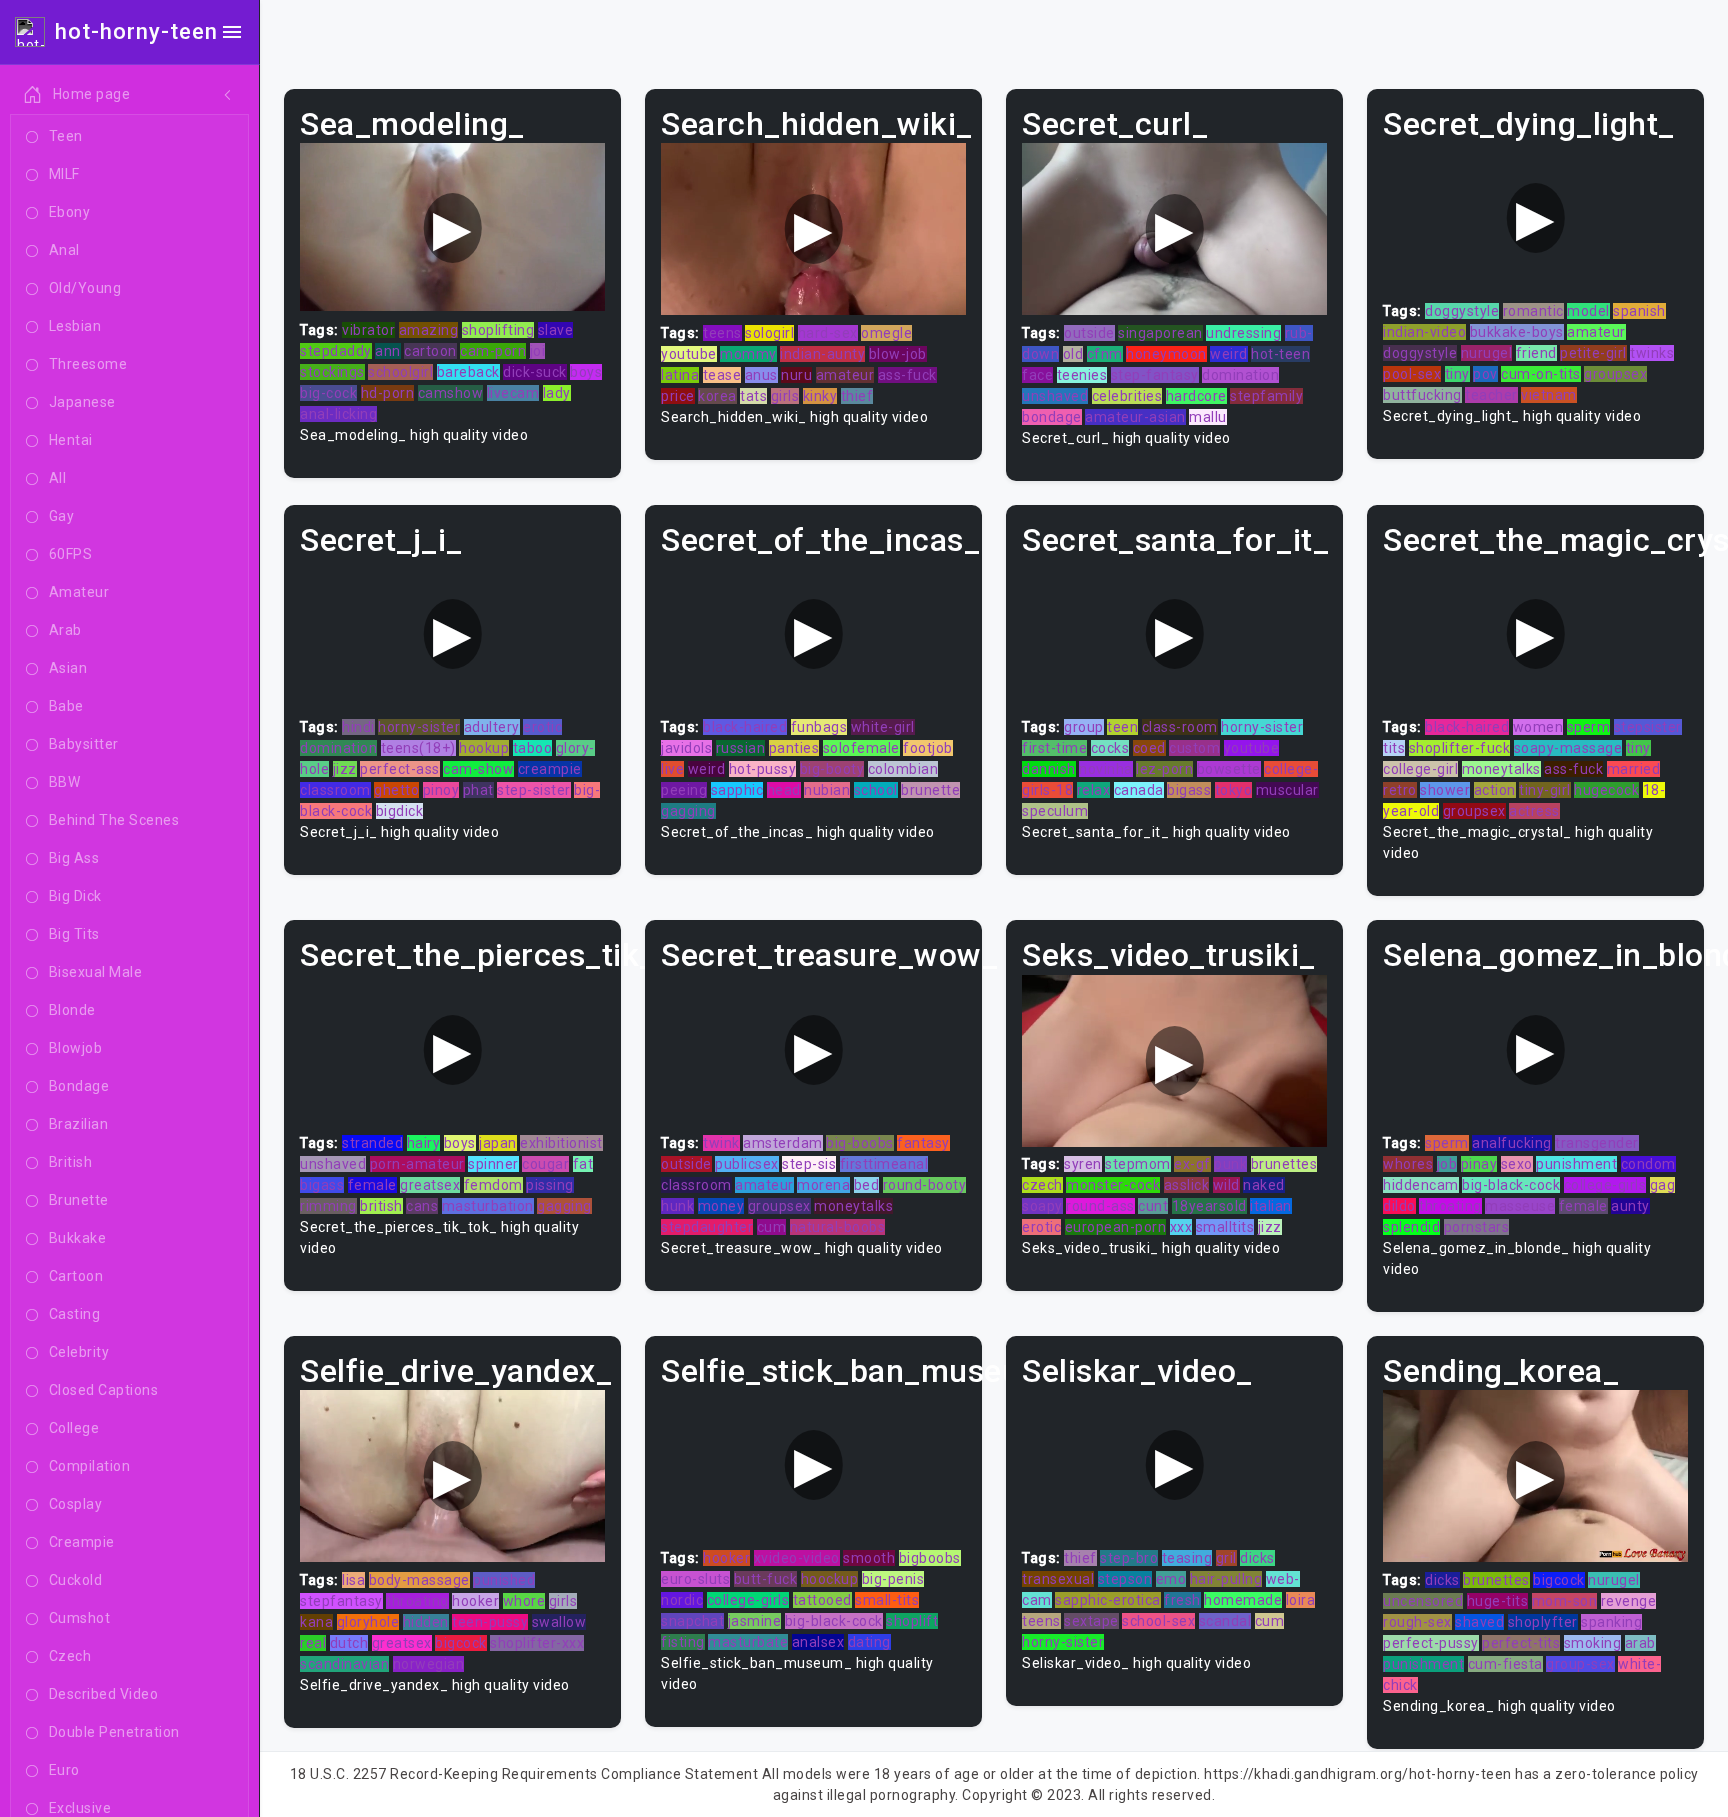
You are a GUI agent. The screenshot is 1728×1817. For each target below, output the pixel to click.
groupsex (1615, 374)
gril (1226, 1558)
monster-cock (1113, 1185)
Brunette (79, 1200)
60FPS (71, 554)
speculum (1055, 811)
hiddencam (1421, 1185)
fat (583, 1164)
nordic (682, 1600)
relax (1094, 790)
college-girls (1605, 1185)
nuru (796, 375)
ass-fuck (907, 375)
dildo (1399, 1206)
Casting (75, 1314)
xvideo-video (797, 1558)
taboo (533, 748)
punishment (1576, 1164)
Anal (64, 250)
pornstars (1477, 1227)
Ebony (70, 212)
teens (722, 333)
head (784, 790)
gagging (688, 811)
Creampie (82, 1542)
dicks (1257, 1558)
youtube (689, 354)
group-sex (1580, 1664)
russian (741, 748)
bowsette (1229, 769)
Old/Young (85, 288)
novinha (1106, 769)
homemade (1243, 1600)
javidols (686, 748)
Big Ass (74, 858)
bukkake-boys (1517, 332)
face (1037, 375)
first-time (1054, 748)
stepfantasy (341, 1601)
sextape (1091, 1621)
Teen (66, 136)
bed (867, 1185)
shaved (1479, 1622)
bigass (1189, 790)
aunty (1630, 1206)
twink (721, 1143)
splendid (1411, 1227)
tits (1394, 748)
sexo (1517, 1164)
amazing (429, 330)
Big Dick (75, 896)
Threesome (88, 364)
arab (1640, 1643)
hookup (484, 748)
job (1447, 1164)
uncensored (1423, 1601)
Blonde (72, 1010)
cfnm (1105, 354)
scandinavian (344, 1664)
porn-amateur (417, 1164)
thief (857, 396)
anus (761, 375)
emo (1171, 1579)
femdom (493, 1185)
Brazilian (79, 1124)
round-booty (925, 1185)
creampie (550, 769)
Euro (64, 1770)
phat (478, 790)
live (672, 769)
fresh (1182, 1600)
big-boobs (860, 1143)
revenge (1629, 1601)
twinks (1652, 353)
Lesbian (75, 326)
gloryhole (368, 1622)
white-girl (883, 727)
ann (388, 351)
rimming (328, 1206)
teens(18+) (418, 748)
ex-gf (1192, 1164)
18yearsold (1209, 1206)
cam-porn (493, 351)
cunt (1153, 1206)
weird (1229, 354)
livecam (513, 393)
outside (1089, 333)
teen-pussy (490, 1622)
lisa (353, 1580)
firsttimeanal (884, 1164)
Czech (70, 1656)
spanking (1611, 1622)
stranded (372, 1143)
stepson (1125, 1579)
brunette (930, 790)
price (678, 396)
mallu (1208, 417)
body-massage (419, 1580)
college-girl (1420, 769)
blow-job (898, 354)
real (313, 1643)
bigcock (461, 1643)
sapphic (737, 790)
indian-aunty (822, 354)
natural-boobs (838, 1227)
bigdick (400, 811)
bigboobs (930, 1558)
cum (772, 1227)
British (71, 1162)
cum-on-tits (1541, 374)
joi (538, 351)
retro (1400, 790)
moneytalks (1501, 769)
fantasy (923, 1143)
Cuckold (76, 1580)
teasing (1187, 1558)
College (74, 1428)
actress (1534, 811)
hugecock (1606, 790)
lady (557, 393)
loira (1301, 1600)
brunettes (1284, 1164)
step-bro (1129, 1558)
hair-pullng (1226, 1579)
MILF (64, 174)
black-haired (745, 727)
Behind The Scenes (114, 820)
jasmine (755, 1621)
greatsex (430, 1185)
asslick (1187, 1185)
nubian (827, 790)
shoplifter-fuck (1460, 748)
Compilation (90, 1466)
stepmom (1138, 1164)
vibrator (368, 330)
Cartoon (76, 1276)
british (381, 1206)
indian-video (1424, 332)
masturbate (748, 1642)
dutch (349, 1643)
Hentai (71, 440)
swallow (559, 1622)
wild (1226, 1185)
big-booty (832, 769)
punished (504, 1580)
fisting (683, 1642)
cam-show (478, 769)
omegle (886, 333)
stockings (332, 372)
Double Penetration (114, 1732)
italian (1271, 1206)
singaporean (1160, 333)
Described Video (104, 1694)
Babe (66, 706)
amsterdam (783, 1143)
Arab (65, 630)
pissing (550, 1185)
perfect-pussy (1431, 1643)
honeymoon (1166, 354)
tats (753, 396)
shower (1445, 790)
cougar (545, 1164)
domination (1240, 375)
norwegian (429, 1664)
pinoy (441, 790)
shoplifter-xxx (537, 1643)
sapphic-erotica (1108, 1600)
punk (1230, 1164)
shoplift (912, 1621)
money (721, 1206)
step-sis (809, 1164)
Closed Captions (104, 1390)
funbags (819, 727)
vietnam (1549, 395)
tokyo (1234, 790)
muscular (1287, 790)
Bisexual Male (96, 972)
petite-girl (1593, 353)
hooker (475, 1601)
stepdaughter (707, 1227)
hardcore (1196, 396)
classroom (335, 790)
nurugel (1487, 353)
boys (586, 372)
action (1495, 790)
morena (823, 1185)
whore (524, 1601)
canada (1139, 790)
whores (1408, 1164)
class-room (1180, 727)
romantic (1533, 311)
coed (1149, 748)
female (372, 1185)
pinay (1479, 1164)
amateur (845, 375)
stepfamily (1266, 396)
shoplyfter (1543, 1622)
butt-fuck (766, 1579)
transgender (1597, 1143)
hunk (677, 1206)
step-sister (534, 790)
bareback (468, 372)
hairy (424, 1143)
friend (1536, 353)
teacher (1491, 395)
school (876, 790)
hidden (426, 1622)
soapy (1042, 1206)
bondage (1052, 417)
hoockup (830, 1579)
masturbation (488, 1206)
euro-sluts (695, 1579)
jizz (345, 769)
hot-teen (1280, 354)
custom (1194, 748)
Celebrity (79, 1352)
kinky (820, 396)
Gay (62, 516)
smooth (869, 1558)
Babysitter (84, 744)
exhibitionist (561, 1143)
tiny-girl (1545, 790)
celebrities (1127, 396)
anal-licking (338, 414)
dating (869, 1642)
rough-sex (1417, 1622)
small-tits (887, 1600)
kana (316, 1622)
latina (680, 375)
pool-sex (1412, 374)
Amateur (79, 592)
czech (1042, 1185)
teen (1122, 727)
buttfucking (1422, 395)
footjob (928, 748)
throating (1450, 1206)
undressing (1243, 333)
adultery (492, 727)
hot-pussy (763, 769)
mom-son (1565, 1601)
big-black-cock (1511, 1185)
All (58, 478)
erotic (542, 727)
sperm (1589, 727)
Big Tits (74, 934)
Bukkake (78, 1238)
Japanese (82, 402)
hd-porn (388, 393)
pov (1485, 374)
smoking (1593, 1643)
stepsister (1648, 727)
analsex (818, 1642)
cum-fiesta (1505, 1664)
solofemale (861, 748)
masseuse (1520, 1206)
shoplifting (498, 330)
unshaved (1055, 396)
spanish (1639, 311)
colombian (903, 769)
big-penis (893, 1579)
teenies (1082, 375)
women (1538, 727)
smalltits (1225, 1227)
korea (717, 396)
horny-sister (419, 727)
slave (556, 330)
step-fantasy (1155, 375)
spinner (493, 1164)
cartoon (430, 351)
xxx (1181, 1227)
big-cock (328, 393)
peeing (684, 790)
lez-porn (1164, 769)
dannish (1049, 769)
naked (1264, 1185)
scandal (1225, 1621)
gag (1663, 1185)
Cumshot (80, 1618)
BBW (65, 782)
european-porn (1116, 1227)
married (1634, 769)
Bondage (79, 1086)
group (1084, 727)
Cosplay (76, 1504)
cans (422, 1206)
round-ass (1100, 1206)
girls (785, 396)
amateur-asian (1135, 417)
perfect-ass (400, 769)
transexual (1058, 1579)
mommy (748, 354)
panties (794, 748)
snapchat (692, 1621)
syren (1083, 1164)
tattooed (822, 1600)
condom (1648, 1164)
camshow (451, 393)
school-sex (1158, 1621)
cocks (1110, 748)
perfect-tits (1521, 1643)
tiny (1457, 374)
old (1073, 354)
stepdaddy (336, 351)
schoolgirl (400, 372)
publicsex (747, 1164)
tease (722, 375)
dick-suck (535, 372)
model (1588, 311)
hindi (358, 727)
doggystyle (1462, 311)
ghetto (396, 790)
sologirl (769, 333)
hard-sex (828, 333)
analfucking (1512, 1143)
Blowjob (76, 1048)
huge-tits (1498, 1601)
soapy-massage (1568, 748)
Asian (68, 668)
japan (498, 1143)
